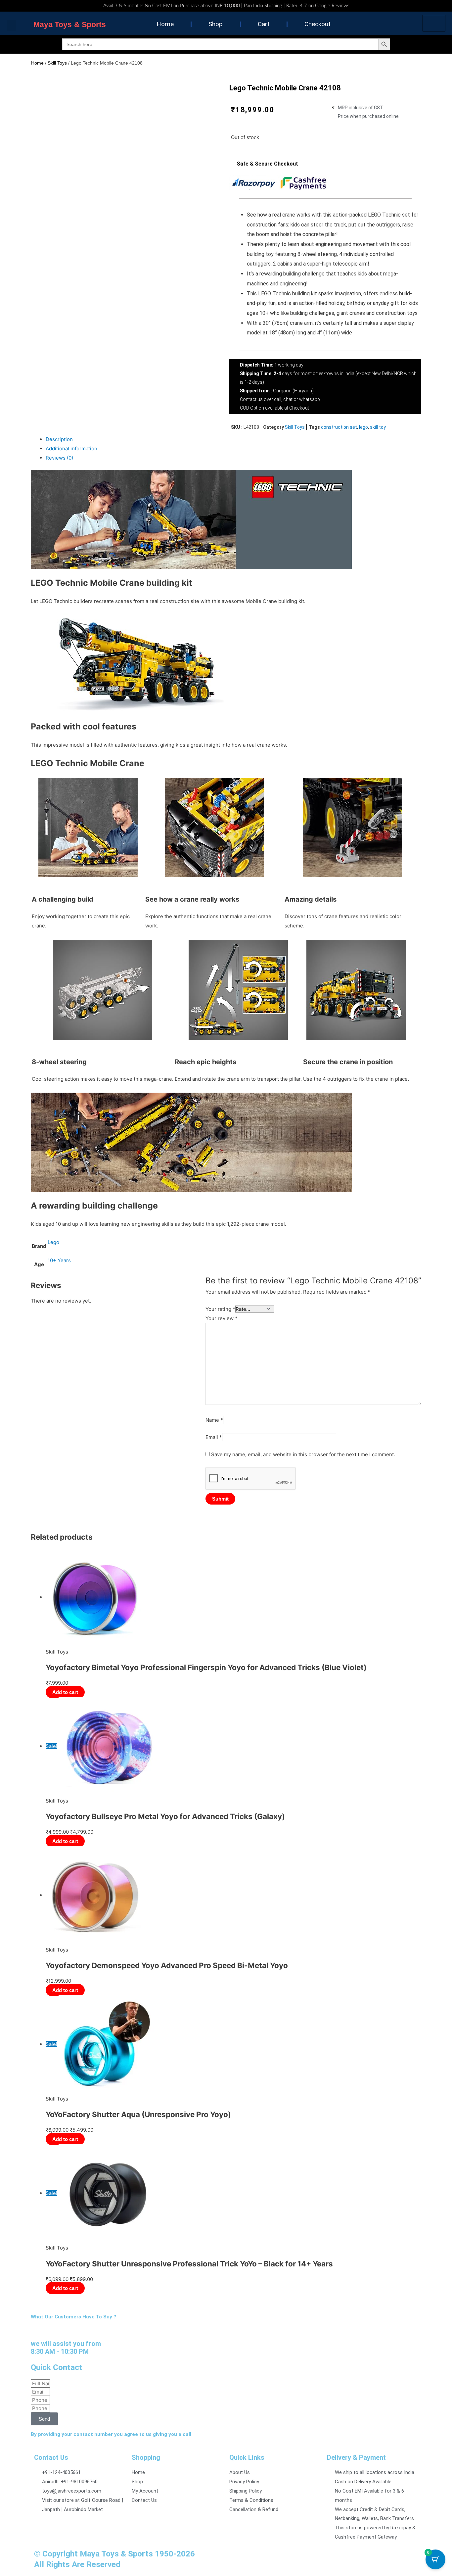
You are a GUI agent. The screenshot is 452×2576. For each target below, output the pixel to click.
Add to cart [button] (65, 1692)
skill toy (378, 427)
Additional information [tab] (71, 448)
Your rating (220, 1309)
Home (165, 24)
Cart (264, 24)
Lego (53, 1242)
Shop (216, 24)
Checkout (317, 24)
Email (214, 1437)
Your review (222, 1318)
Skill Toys (57, 63)
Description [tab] (59, 439)
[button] (12, 25)
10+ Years (59, 1260)
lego (363, 427)
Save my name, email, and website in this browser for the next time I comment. (303, 1454)
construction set (339, 427)
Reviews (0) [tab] (59, 458)
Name (214, 1420)
